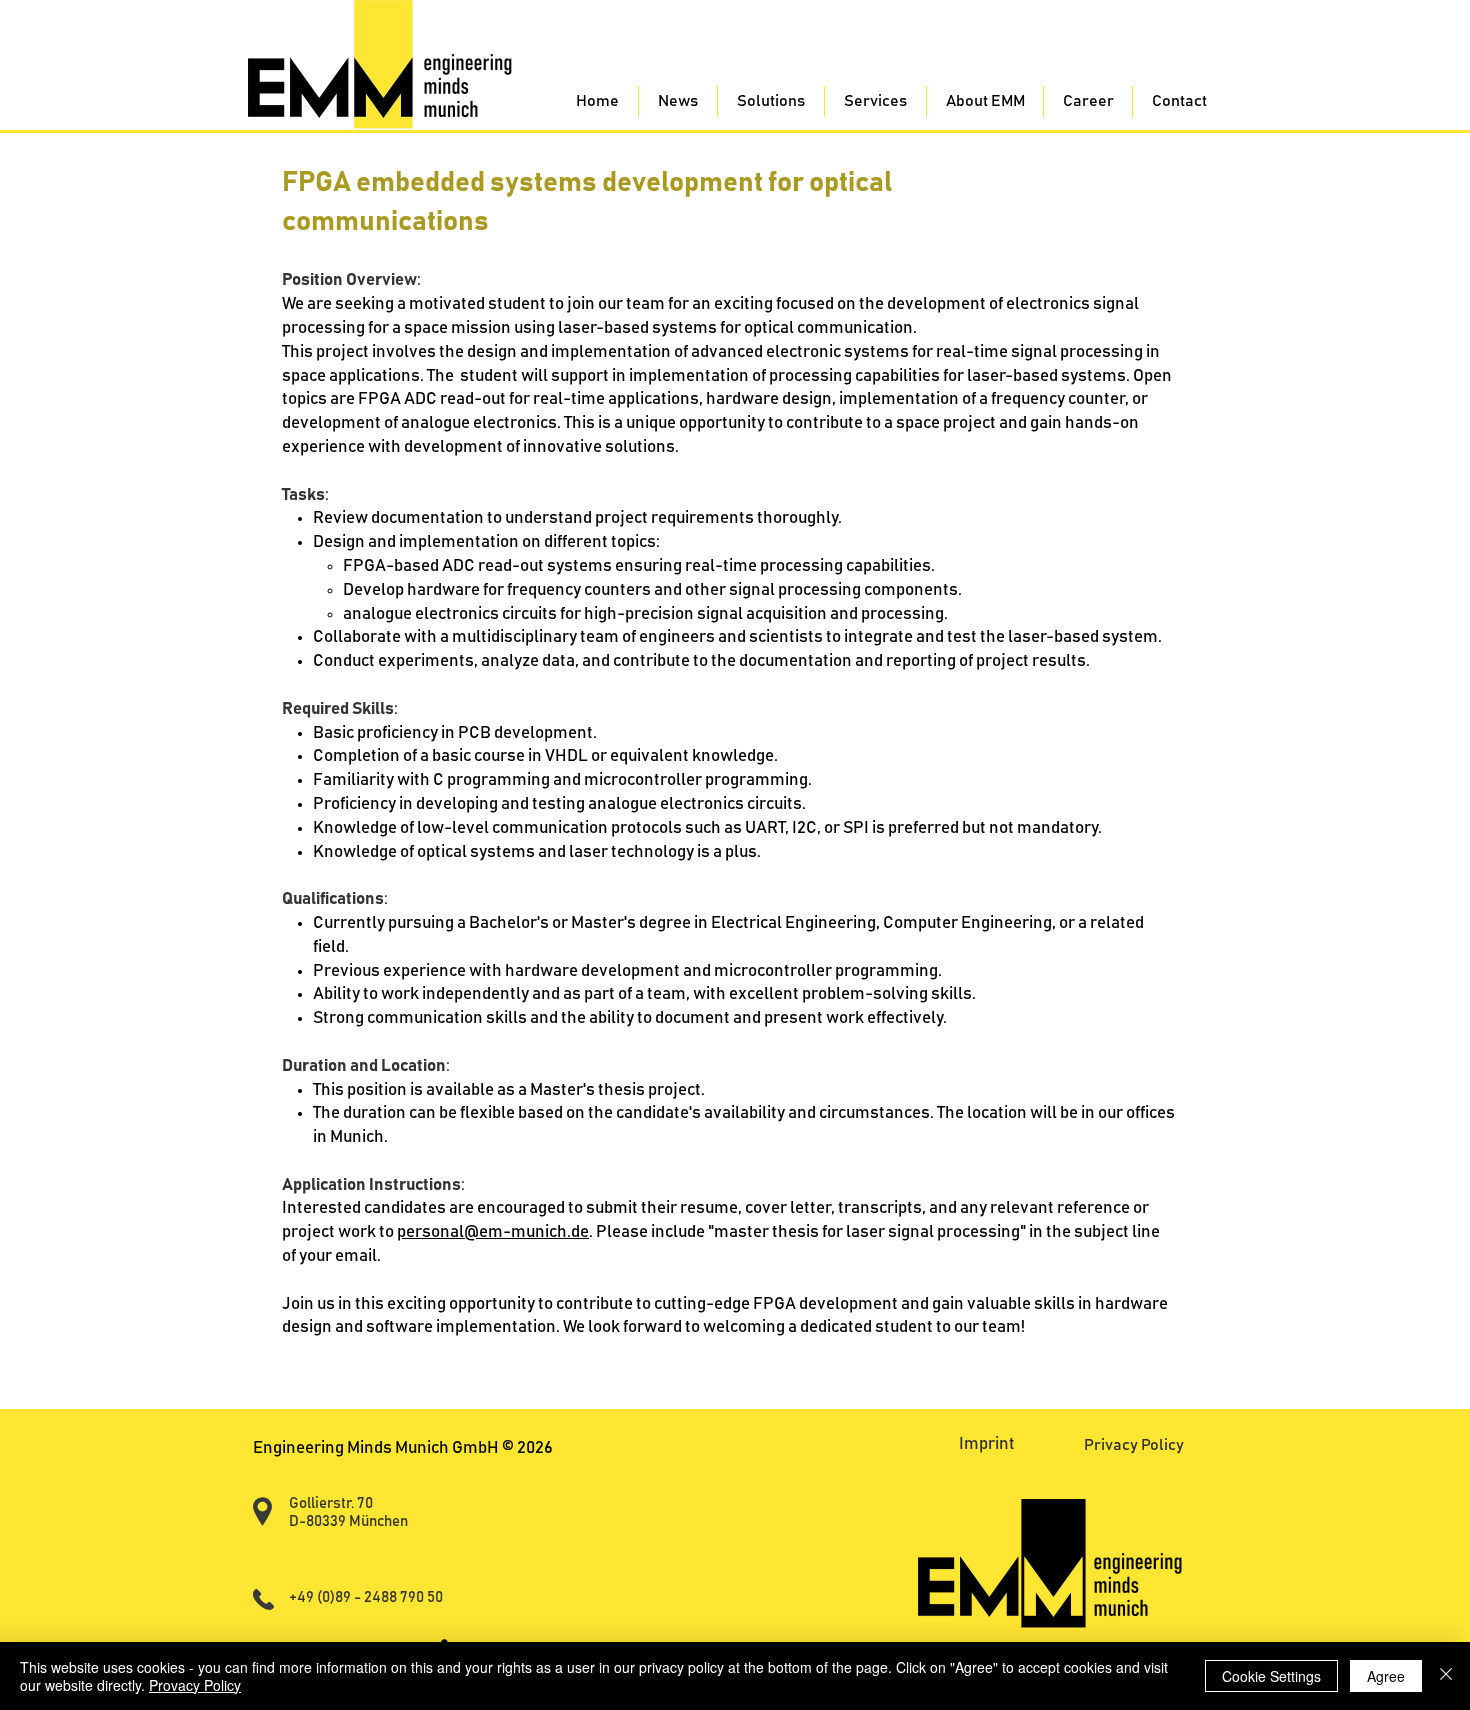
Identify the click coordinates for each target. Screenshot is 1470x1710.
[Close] (1446, 1676)
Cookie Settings (1271, 1676)
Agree (1386, 1676)
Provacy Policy (195, 1685)
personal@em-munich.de (493, 1232)
